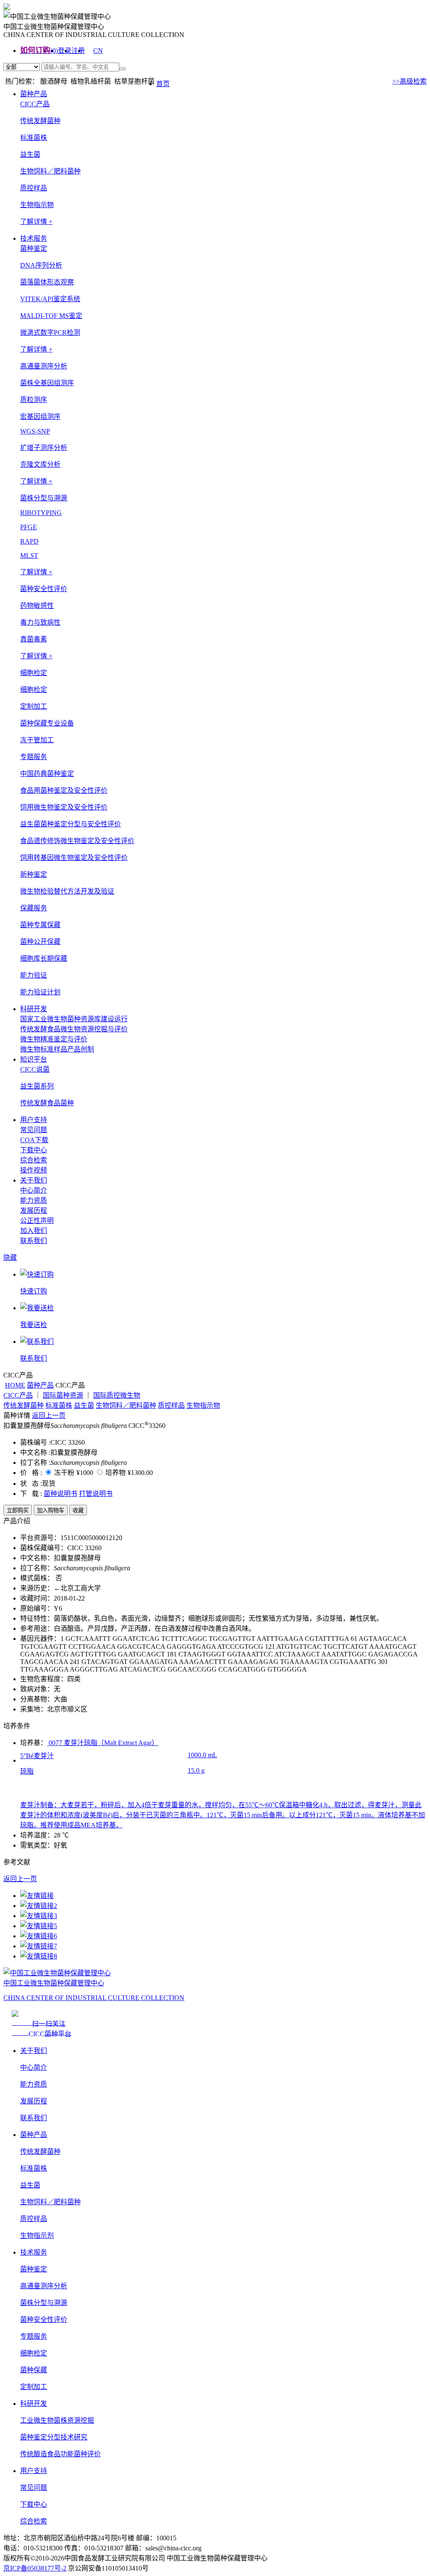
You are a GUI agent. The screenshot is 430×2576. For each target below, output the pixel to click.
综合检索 (34, 1160)
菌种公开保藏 (40, 942)
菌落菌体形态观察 (47, 282)
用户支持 (34, 1120)
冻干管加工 (37, 740)
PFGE (29, 527)
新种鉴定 (34, 874)
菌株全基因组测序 (47, 383)
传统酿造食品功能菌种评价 (60, 2454)
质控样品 (34, 188)
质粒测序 (34, 400)
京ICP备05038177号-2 (35, 2568)
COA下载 (34, 1140)
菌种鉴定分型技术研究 (54, 2437)
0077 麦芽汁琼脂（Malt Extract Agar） (103, 1743)
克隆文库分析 (40, 464)
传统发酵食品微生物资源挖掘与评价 (74, 1029)
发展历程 (34, 1210)
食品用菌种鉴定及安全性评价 (64, 790)
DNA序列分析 (41, 265)
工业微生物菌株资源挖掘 (57, 2420)
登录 (65, 51)
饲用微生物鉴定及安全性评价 (64, 807)
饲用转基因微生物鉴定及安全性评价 (74, 858)
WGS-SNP (35, 431)
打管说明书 (96, 1494)
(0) (54, 51)
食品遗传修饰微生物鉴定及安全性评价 (77, 841)
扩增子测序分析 (44, 448)
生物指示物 (37, 205)
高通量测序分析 (44, 2286)
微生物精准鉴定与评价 (54, 1039)
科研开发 (34, 1009)
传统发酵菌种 (40, 121)
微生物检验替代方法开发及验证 (67, 891)
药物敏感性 (37, 606)
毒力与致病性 (40, 622)
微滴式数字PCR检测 (50, 333)
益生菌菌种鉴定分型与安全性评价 (71, 824)
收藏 (78, 1510)
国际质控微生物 (117, 1395)
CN (98, 51)
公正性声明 (37, 1221)
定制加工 (34, 2387)
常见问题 (34, 1130)
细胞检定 (34, 690)
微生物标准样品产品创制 (57, 1049)
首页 (163, 84)
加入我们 (34, 1231)
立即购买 (18, 1510)
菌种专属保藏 (40, 925)
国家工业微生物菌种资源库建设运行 (74, 1019)
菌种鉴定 (34, 2269)
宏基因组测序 (40, 417)
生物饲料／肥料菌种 (50, 171)
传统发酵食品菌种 (47, 1103)
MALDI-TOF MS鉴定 (51, 316)
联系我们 (34, 1241)
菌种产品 (34, 94)
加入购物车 (51, 1510)
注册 (78, 51)
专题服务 (34, 2336)
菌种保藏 (34, 2370)
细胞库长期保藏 (44, 958)
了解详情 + (36, 222)
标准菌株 (34, 138)
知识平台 (34, 1059)
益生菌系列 (37, 1086)
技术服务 (34, 238)
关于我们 (34, 1180)
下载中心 (34, 1150)
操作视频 (34, 1170)
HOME (15, 1385)
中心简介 (34, 1190)
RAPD (29, 541)
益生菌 (30, 154)
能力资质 (34, 1200)
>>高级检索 (409, 81)
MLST (29, 556)
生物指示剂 (37, 2236)
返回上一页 (49, 1415)
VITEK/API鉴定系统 (50, 299)
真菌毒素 (34, 639)
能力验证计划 (40, 992)
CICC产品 (18, 1395)
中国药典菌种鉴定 (47, 774)
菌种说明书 (60, 1494)
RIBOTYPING (41, 513)
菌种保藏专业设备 (47, 723)
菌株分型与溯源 (44, 2303)
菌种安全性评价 (44, 2320)
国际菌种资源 (63, 1395)
